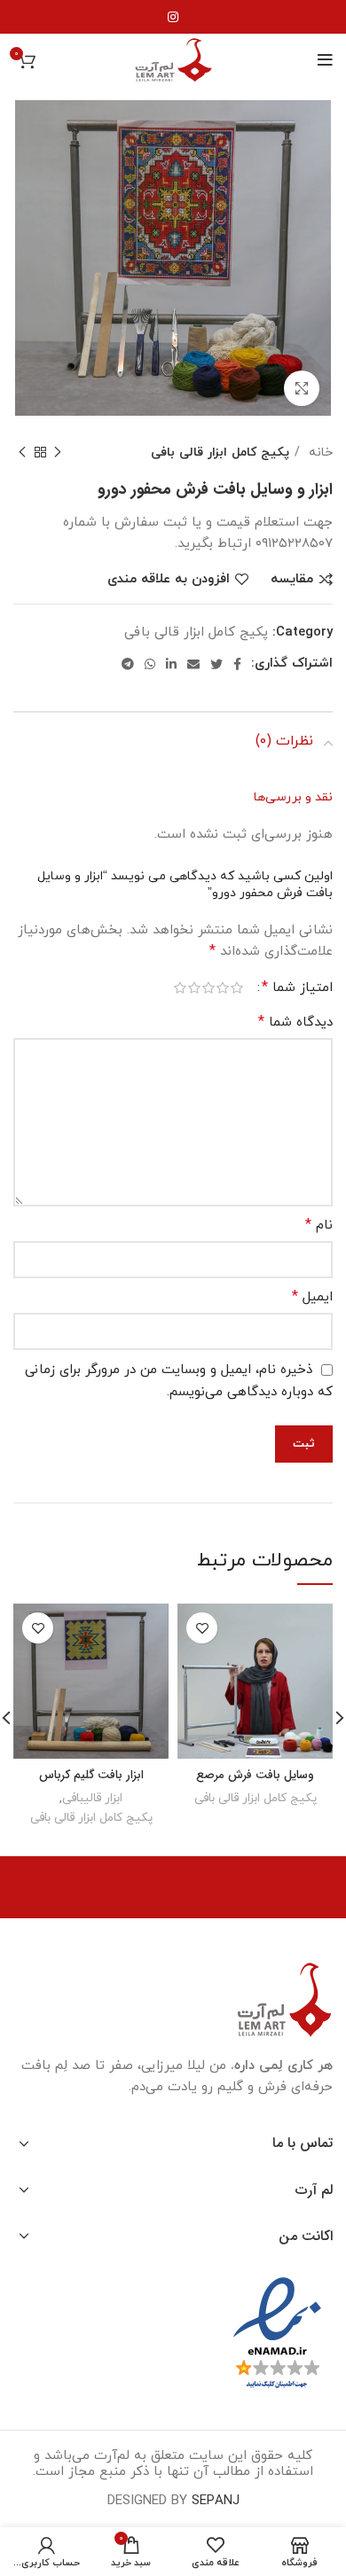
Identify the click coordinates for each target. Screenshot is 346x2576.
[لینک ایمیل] (193, 664)
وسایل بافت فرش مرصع (255, 1775)
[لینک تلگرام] (128, 664)
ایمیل (312, 1297)
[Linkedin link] (171, 664)
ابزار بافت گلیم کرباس (91, 1775)
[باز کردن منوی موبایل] (325, 60)
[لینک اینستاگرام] (173, 17)
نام (319, 1225)
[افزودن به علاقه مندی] (202, 1628)
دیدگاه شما (295, 1022)
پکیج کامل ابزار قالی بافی (220, 452)
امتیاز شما (297, 987)
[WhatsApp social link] (150, 664)
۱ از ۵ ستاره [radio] (237, 988)
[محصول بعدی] (22, 452)
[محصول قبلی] (58, 452)
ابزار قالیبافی (92, 1798)
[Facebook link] (237, 664)
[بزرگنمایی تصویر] (302, 388)
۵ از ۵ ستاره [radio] (180, 988)
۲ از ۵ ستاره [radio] (223, 988)
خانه (318, 452)
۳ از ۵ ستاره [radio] (208, 988)
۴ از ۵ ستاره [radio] (194, 988)
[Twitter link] (216, 664)
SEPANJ (216, 2501)
